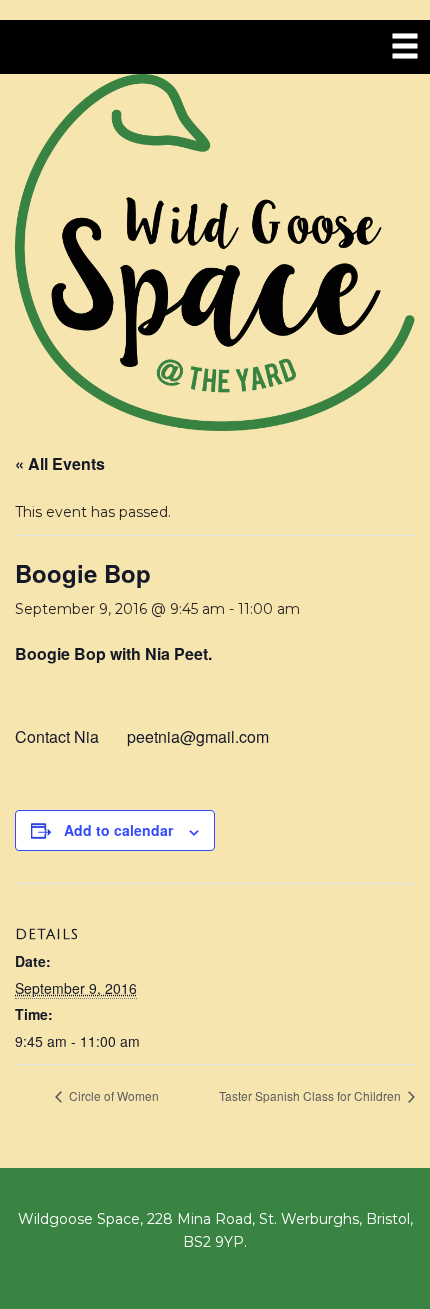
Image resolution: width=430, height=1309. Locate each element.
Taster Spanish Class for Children (311, 1095)
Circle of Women (112, 1095)
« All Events (60, 463)
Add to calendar (118, 830)
